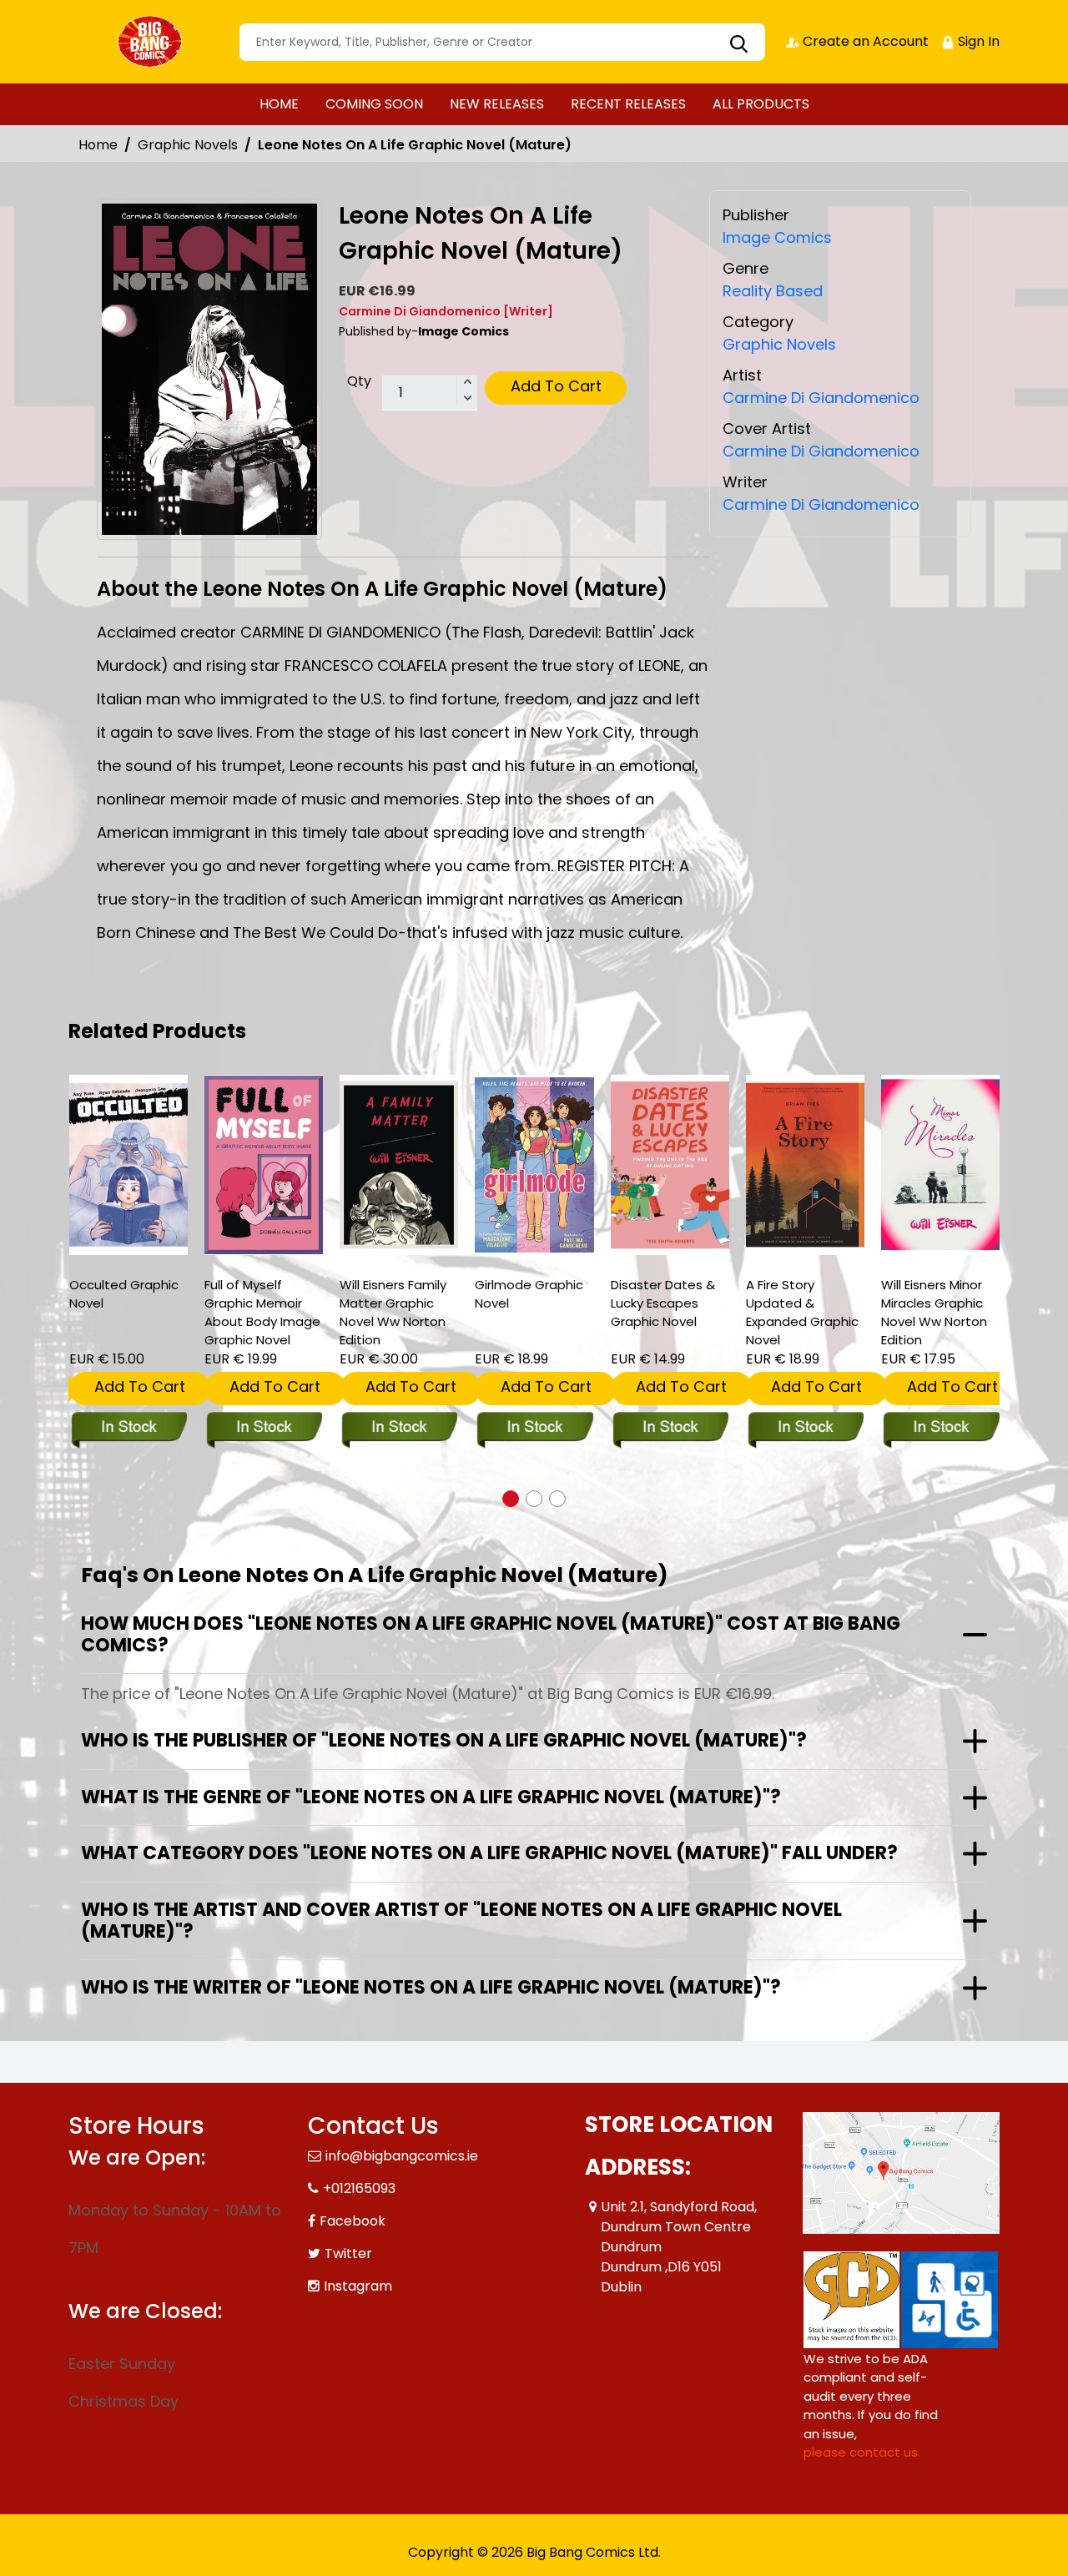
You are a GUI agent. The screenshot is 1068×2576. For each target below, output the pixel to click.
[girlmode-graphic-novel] (534, 1165)
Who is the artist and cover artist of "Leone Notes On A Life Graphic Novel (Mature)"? (461, 1921)
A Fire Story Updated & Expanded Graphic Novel (802, 1312)
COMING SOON (374, 104)
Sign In (977, 41)
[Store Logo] (152, 42)
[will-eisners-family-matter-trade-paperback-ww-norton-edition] (399, 1165)
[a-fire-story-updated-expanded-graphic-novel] (805, 1165)
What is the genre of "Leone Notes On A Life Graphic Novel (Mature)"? (431, 1797)
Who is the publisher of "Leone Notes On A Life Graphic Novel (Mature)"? (444, 1740)
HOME (279, 104)
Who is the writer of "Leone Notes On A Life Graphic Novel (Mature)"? (431, 1987)
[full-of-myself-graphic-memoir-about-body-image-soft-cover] (264, 1165)
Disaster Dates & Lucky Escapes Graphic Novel (663, 1303)
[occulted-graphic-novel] (128, 1165)
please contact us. (862, 2452)
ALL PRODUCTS (761, 104)
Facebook (353, 2221)
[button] (511, 1499)
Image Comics (777, 237)
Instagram (358, 2286)
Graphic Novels (188, 145)
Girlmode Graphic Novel (529, 1294)
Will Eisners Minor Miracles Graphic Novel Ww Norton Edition (934, 1312)
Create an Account (864, 41)
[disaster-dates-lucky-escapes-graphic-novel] (670, 1165)
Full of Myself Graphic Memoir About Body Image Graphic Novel (262, 1312)
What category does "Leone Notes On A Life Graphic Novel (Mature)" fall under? (489, 1853)
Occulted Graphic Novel (124, 1294)
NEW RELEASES (497, 104)
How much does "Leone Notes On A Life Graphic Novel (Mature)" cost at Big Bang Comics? (491, 1634)
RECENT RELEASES (628, 104)
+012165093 (359, 2188)
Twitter (348, 2253)
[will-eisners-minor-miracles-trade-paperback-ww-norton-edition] (940, 1165)
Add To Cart (556, 386)
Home (98, 145)
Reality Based (773, 291)
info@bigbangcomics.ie (402, 2156)
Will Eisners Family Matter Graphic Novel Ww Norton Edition (393, 1312)
